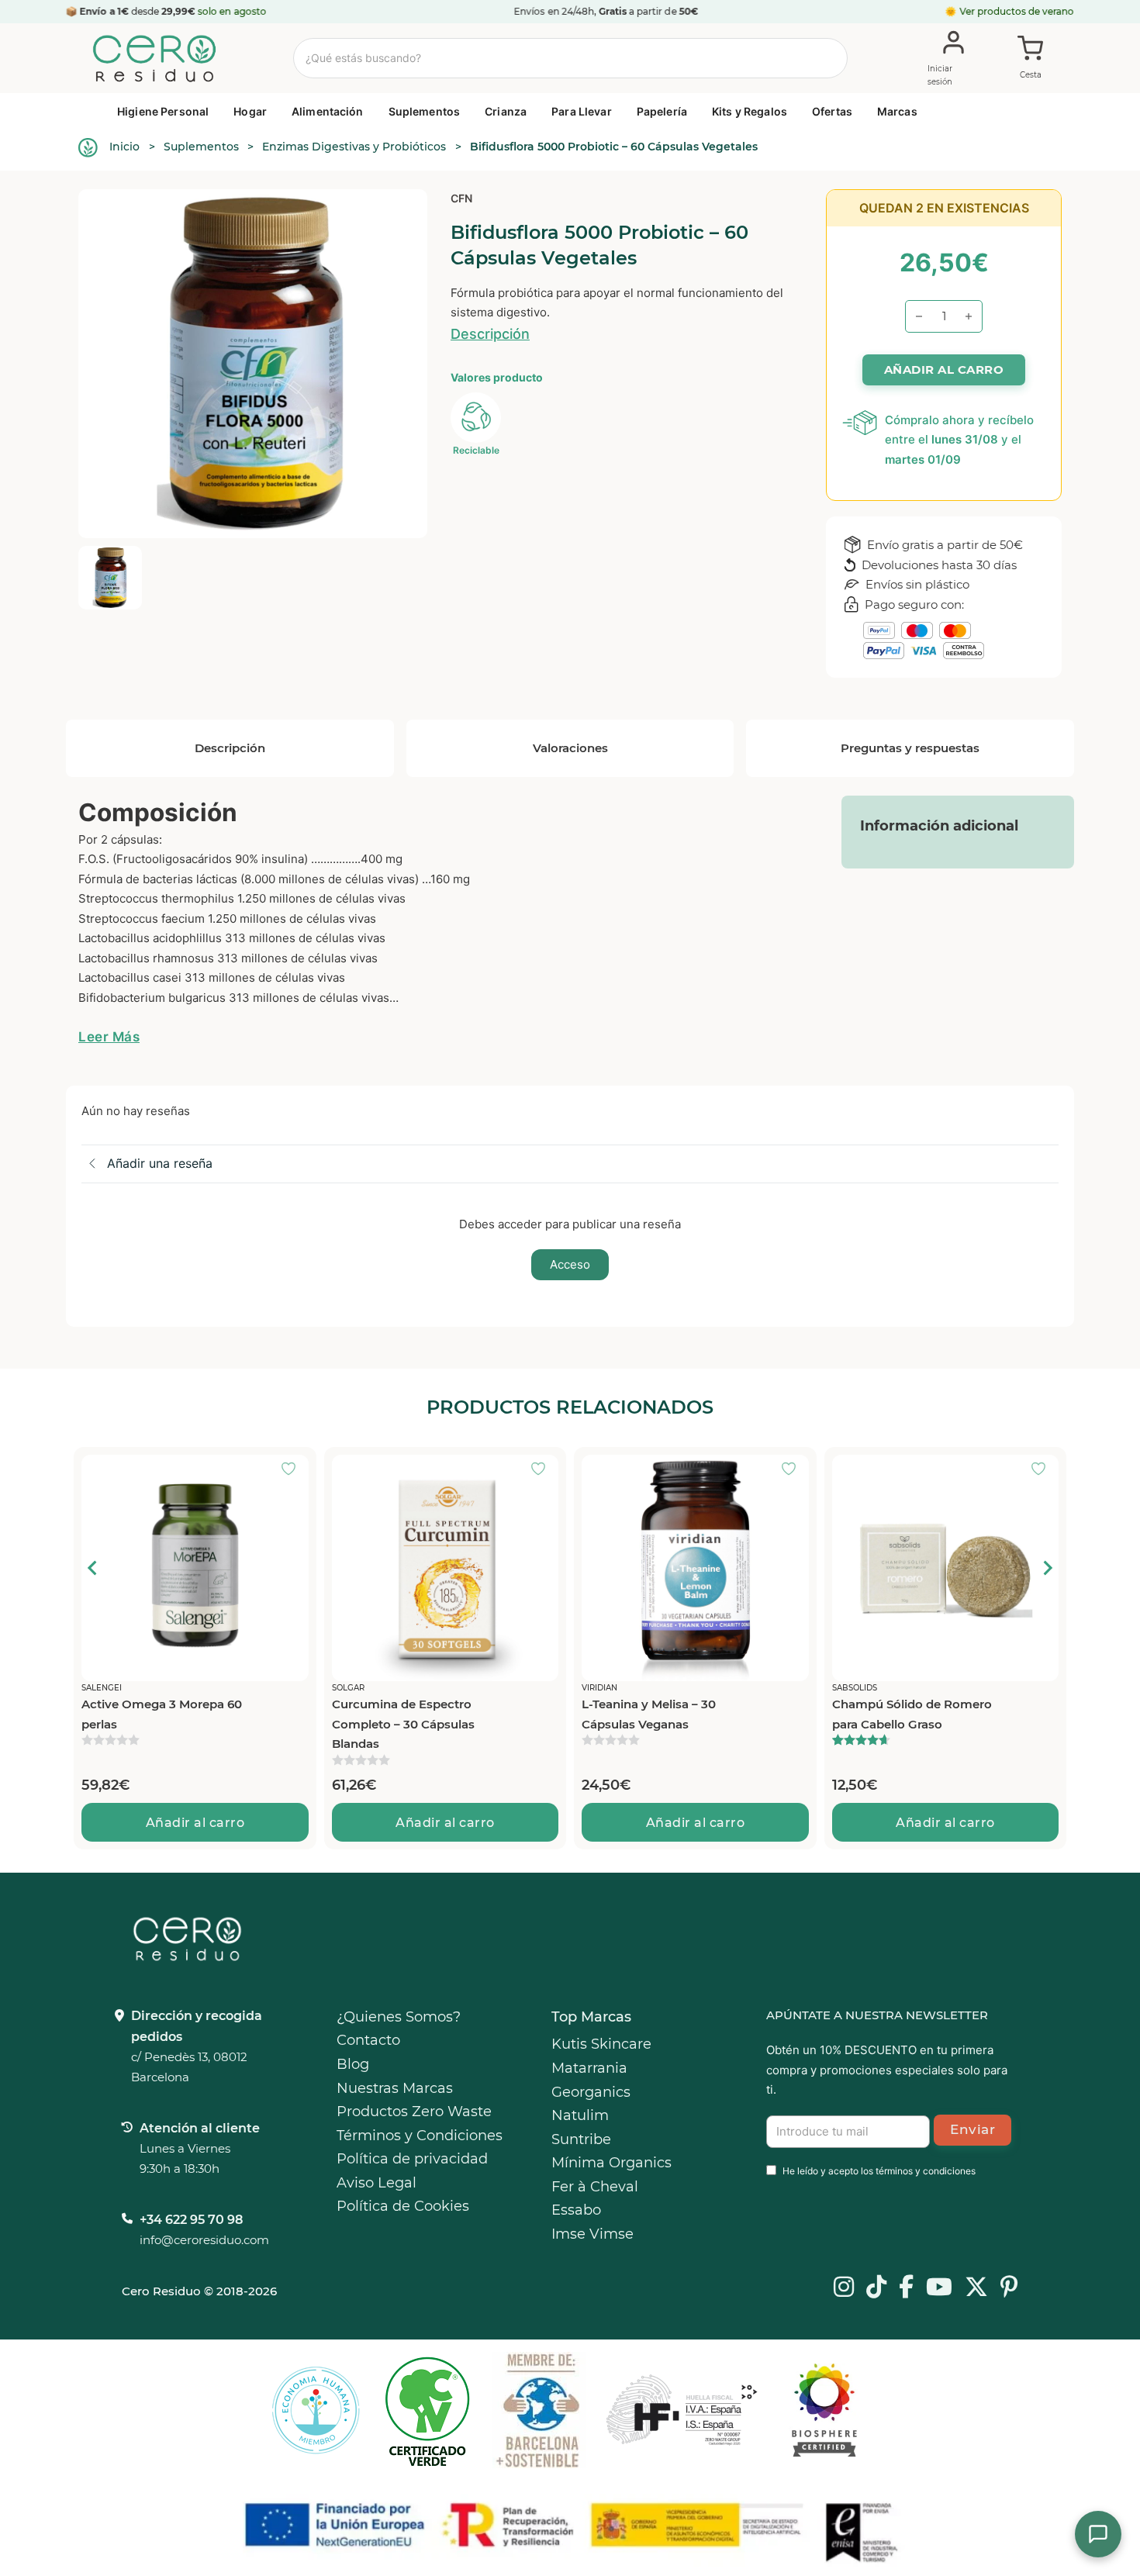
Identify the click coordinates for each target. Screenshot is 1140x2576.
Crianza (506, 111)
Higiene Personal (163, 111)
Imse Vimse (592, 2234)
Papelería (662, 111)
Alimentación (328, 111)
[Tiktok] (876, 2288)
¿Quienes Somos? (399, 2017)
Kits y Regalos (750, 111)
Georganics (591, 2092)
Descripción (490, 334)
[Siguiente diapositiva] (1047, 1568)
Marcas (897, 111)
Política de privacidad (412, 2159)
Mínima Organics (611, 2163)
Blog (353, 2064)
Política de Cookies (403, 2206)
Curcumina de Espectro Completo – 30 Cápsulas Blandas (403, 1724)
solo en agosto (232, 11)
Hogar (250, 111)
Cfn (461, 198)
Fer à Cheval (595, 2187)
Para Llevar (582, 111)
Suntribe (581, 2139)
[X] (976, 2288)
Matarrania (589, 2068)
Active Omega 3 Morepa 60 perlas (162, 1714)
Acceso (570, 1264)
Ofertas (832, 111)
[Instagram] (844, 2288)
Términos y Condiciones (420, 2136)
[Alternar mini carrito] (1031, 59)
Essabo (576, 2210)
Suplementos (425, 111)
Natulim (580, 2115)
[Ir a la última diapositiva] (93, 1568)
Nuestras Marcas (395, 2088)
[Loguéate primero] (293, 1470)
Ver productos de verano (1017, 11)
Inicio (124, 147)
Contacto (368, 2040)
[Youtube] (939, 2288)
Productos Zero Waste (414, 2112)
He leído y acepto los (879, 2171)
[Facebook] (906, 2288)
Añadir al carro (195, 1823)
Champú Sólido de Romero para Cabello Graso (912, 1714)
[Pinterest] (1009, 2288)
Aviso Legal (377, 2183)
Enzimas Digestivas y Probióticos (354, 147)
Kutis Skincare (601, 2044)
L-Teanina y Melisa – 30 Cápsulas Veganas (649, 1714)
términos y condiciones (926, 2171)
